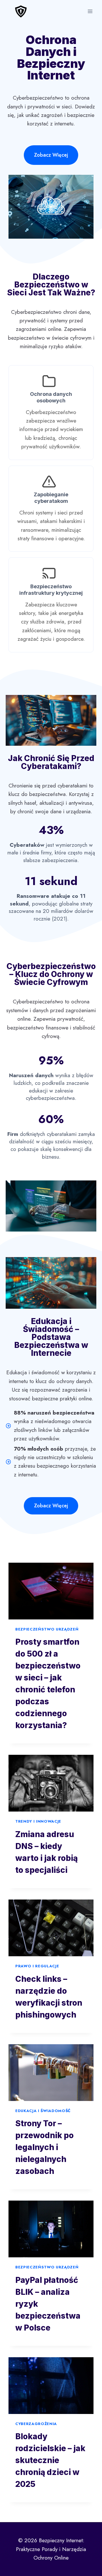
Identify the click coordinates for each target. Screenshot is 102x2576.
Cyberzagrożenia (36, 2424)
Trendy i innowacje (38, 1821)
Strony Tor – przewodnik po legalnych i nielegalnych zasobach (44, 2147)
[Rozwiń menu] (90, 11)
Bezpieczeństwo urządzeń (47, 1629)
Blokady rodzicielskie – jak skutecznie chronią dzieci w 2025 (50, 2460)
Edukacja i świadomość (43, 2111)
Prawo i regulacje (37, 1966)
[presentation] (51, 1591)
